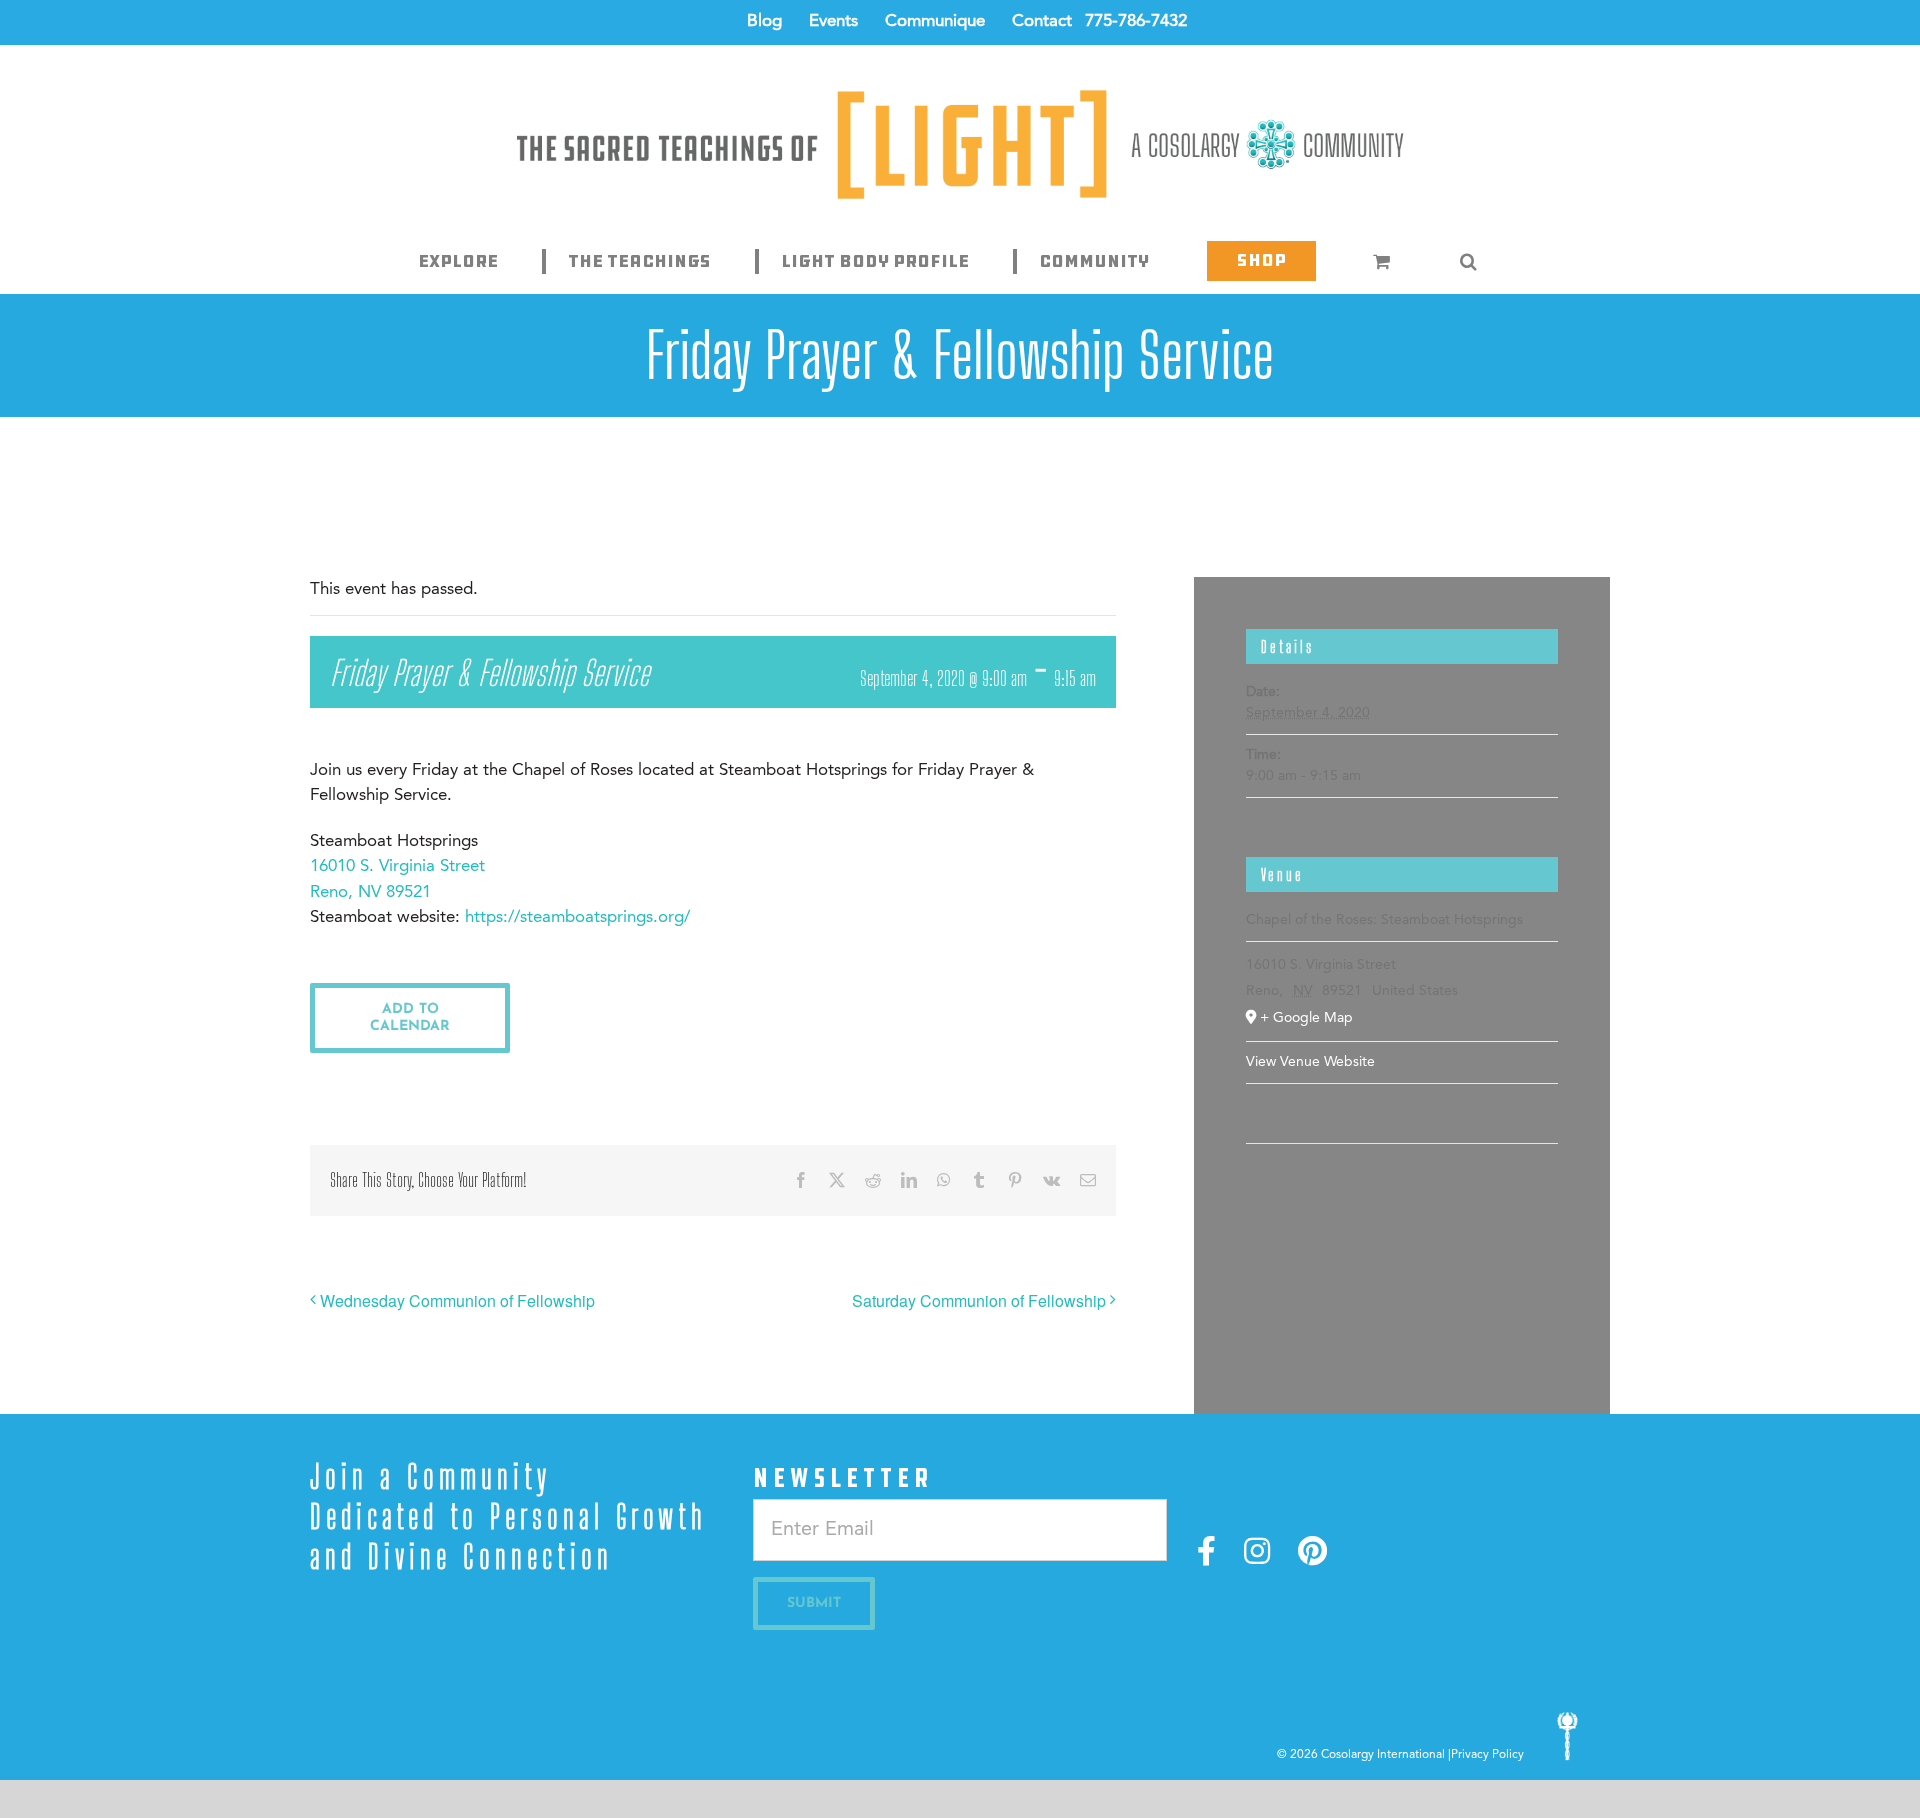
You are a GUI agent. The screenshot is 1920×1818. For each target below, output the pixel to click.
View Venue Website (1310, 1062)
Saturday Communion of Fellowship (979, 1300)
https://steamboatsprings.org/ (577, 917)
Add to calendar (410, 1018)
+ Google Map (1306, 1018)
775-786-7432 (1136, 21)
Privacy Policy (1487, 1755)
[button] (1469, 261)
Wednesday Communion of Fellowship (457, 1300)
